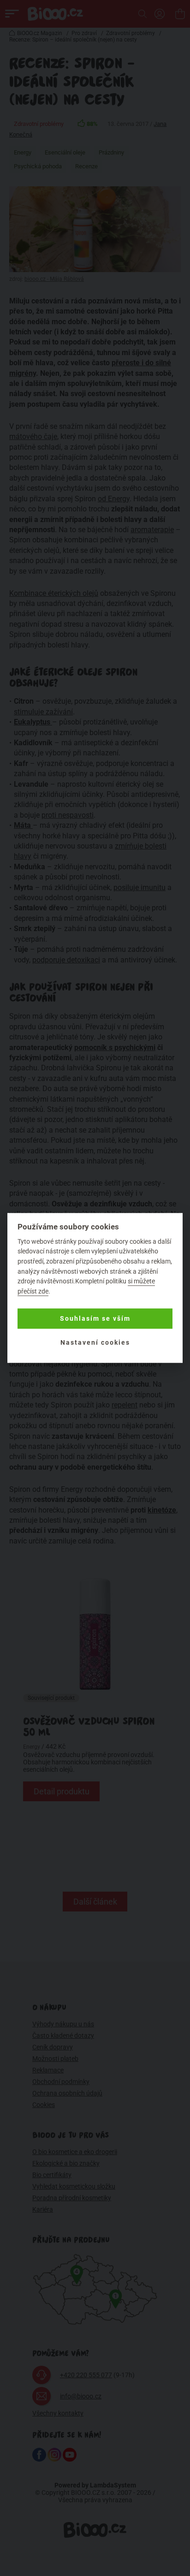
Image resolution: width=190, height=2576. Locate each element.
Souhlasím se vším (95, 1318)
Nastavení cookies (95, 1342)
